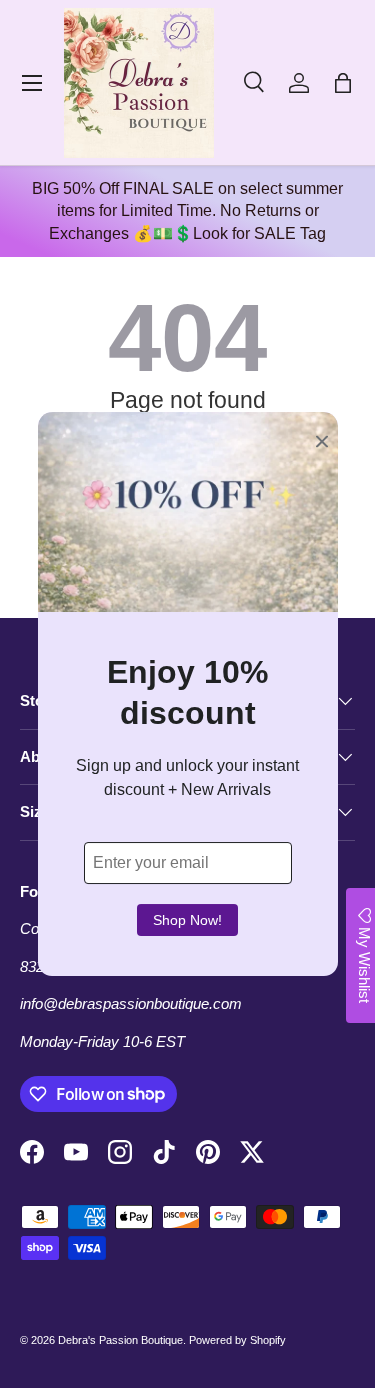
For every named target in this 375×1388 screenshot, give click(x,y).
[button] (343, 83)
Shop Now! (187, 920)
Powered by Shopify (237, 1340)
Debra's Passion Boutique (120, 1340)
